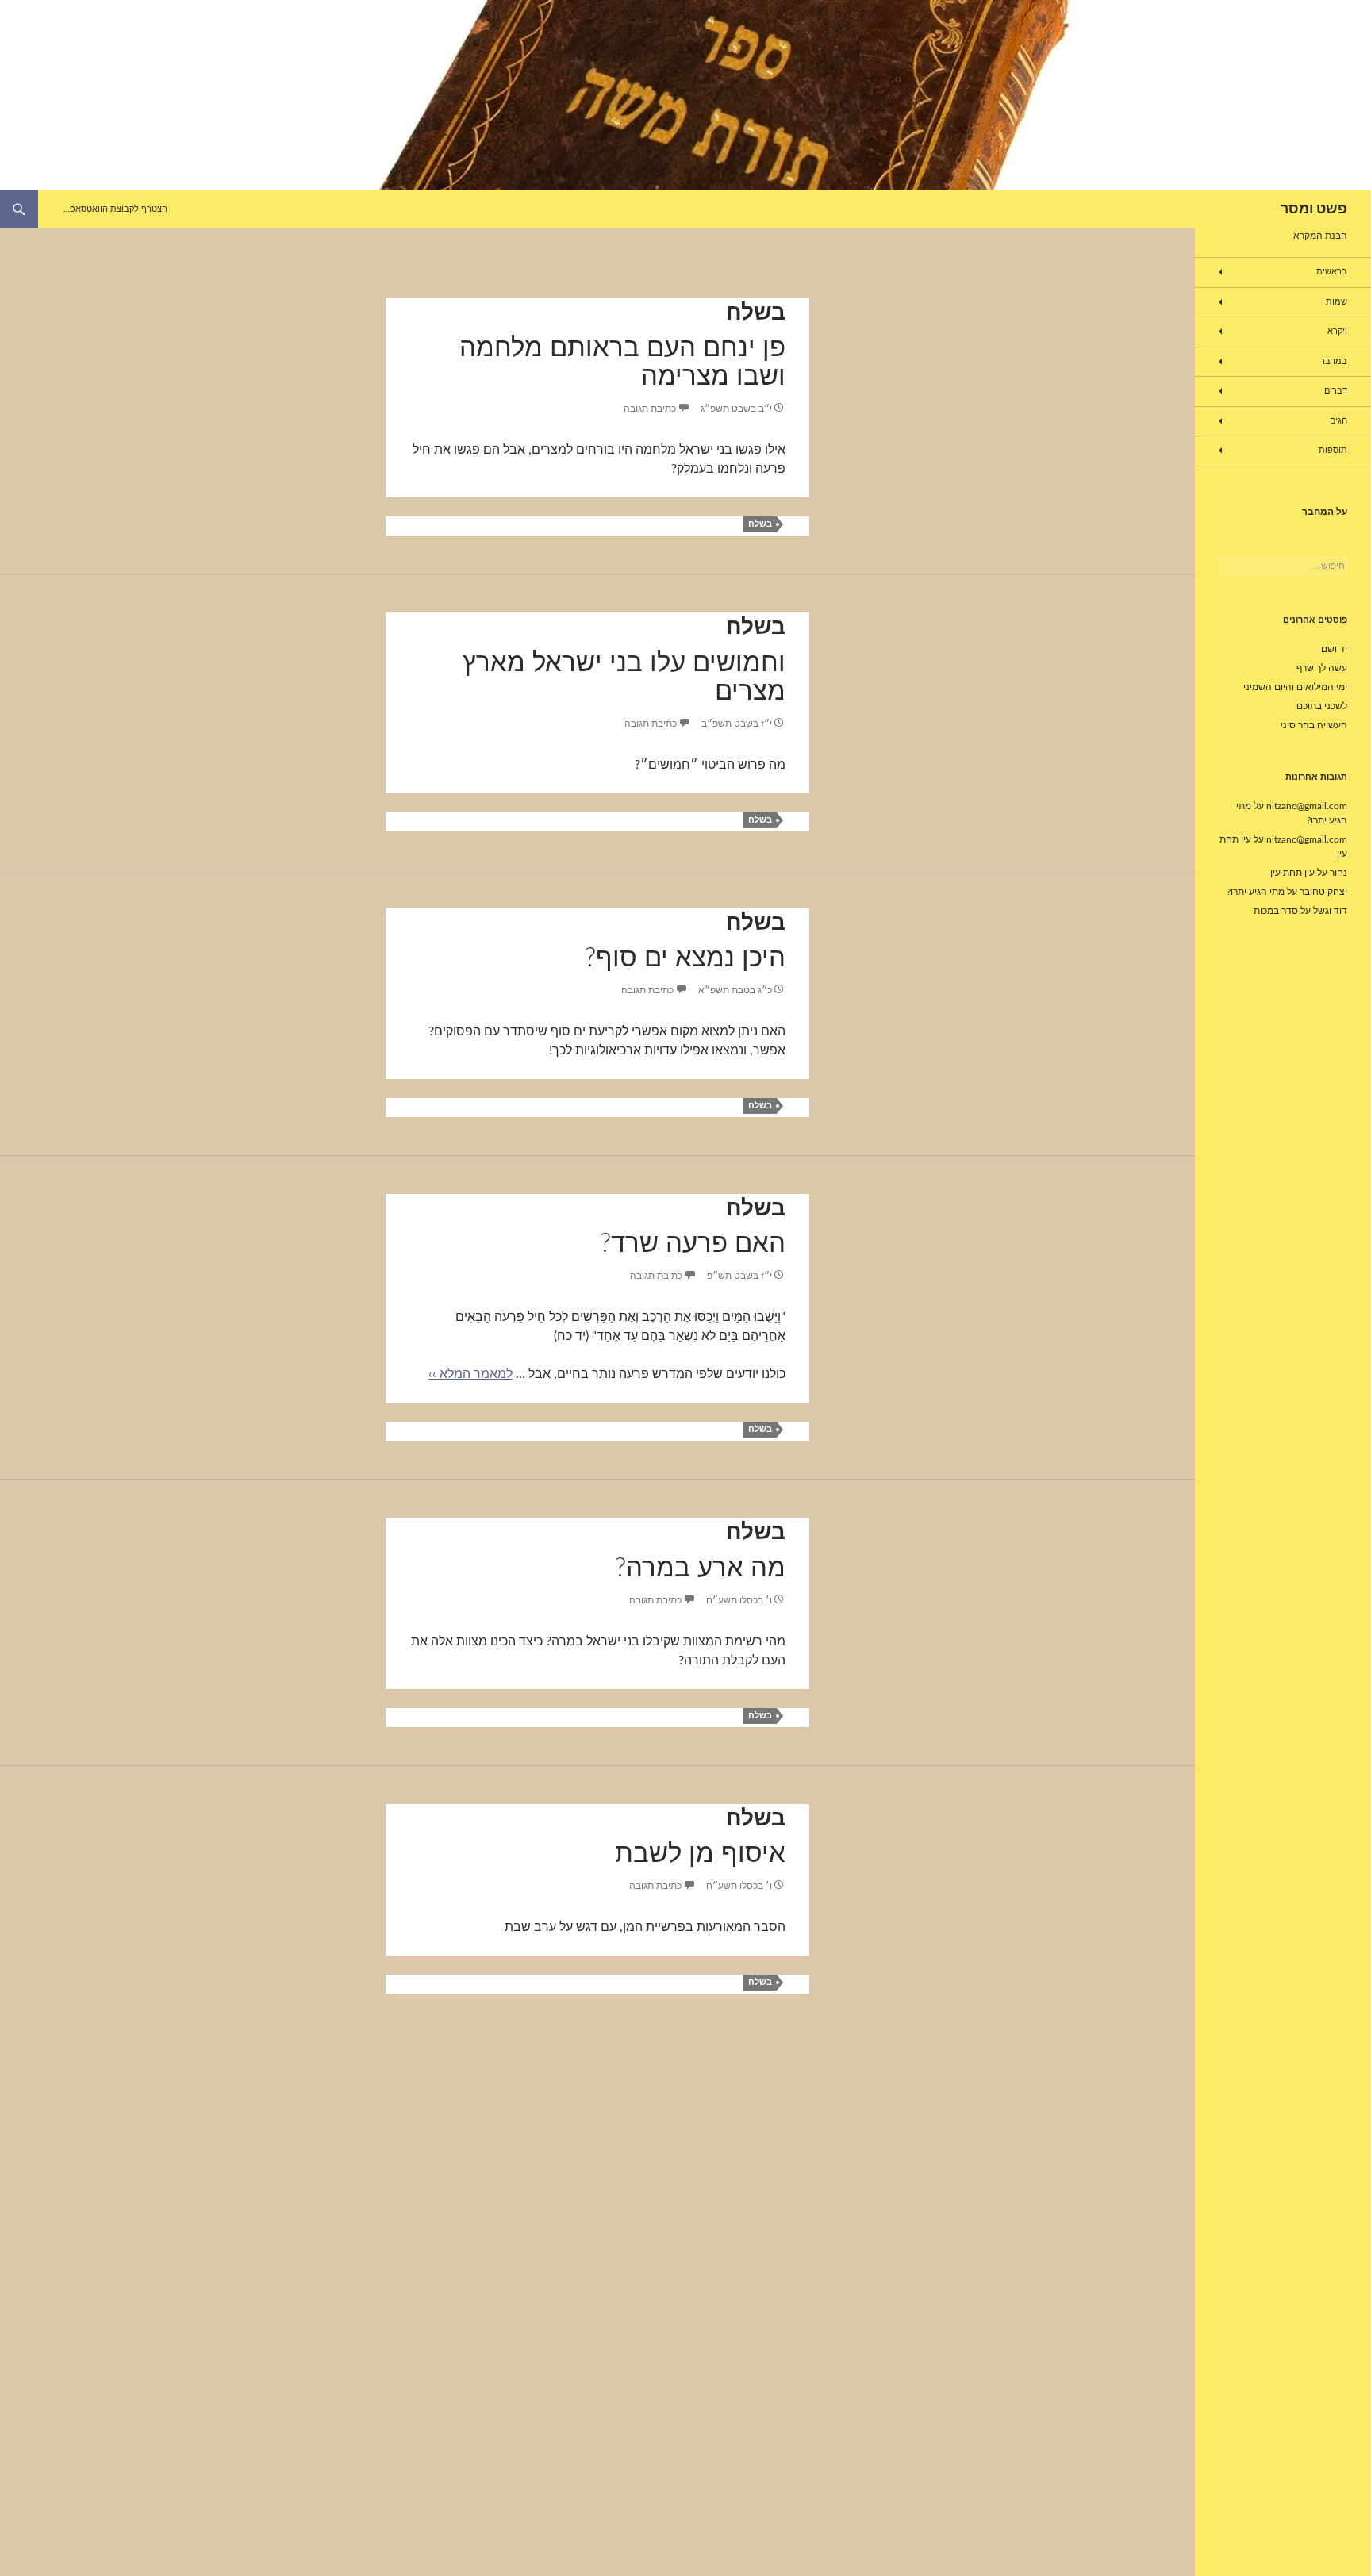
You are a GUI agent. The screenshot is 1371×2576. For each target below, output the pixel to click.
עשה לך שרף (1322, 668)
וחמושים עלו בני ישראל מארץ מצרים (624, 677)
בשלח (756, 313)
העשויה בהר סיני (1314, 725)
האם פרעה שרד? (693, 1244)
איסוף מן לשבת (700, 1854)
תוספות (1333, 450)
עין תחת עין (1292, 873)
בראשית (1332, 272)
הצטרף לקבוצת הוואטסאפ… (115, 209)
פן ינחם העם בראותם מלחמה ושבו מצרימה (622, 362)
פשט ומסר (1314, 209)
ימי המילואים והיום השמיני (1295, 687)
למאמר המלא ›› (470, 1374)
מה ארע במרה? (700, 1568)
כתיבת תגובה (650, 409)
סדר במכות (1276, 911)
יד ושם (1334, 649)
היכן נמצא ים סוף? (685, 958)
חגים (1338, 421)
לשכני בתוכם (1322, 706)
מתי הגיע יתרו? (1256, 892)
